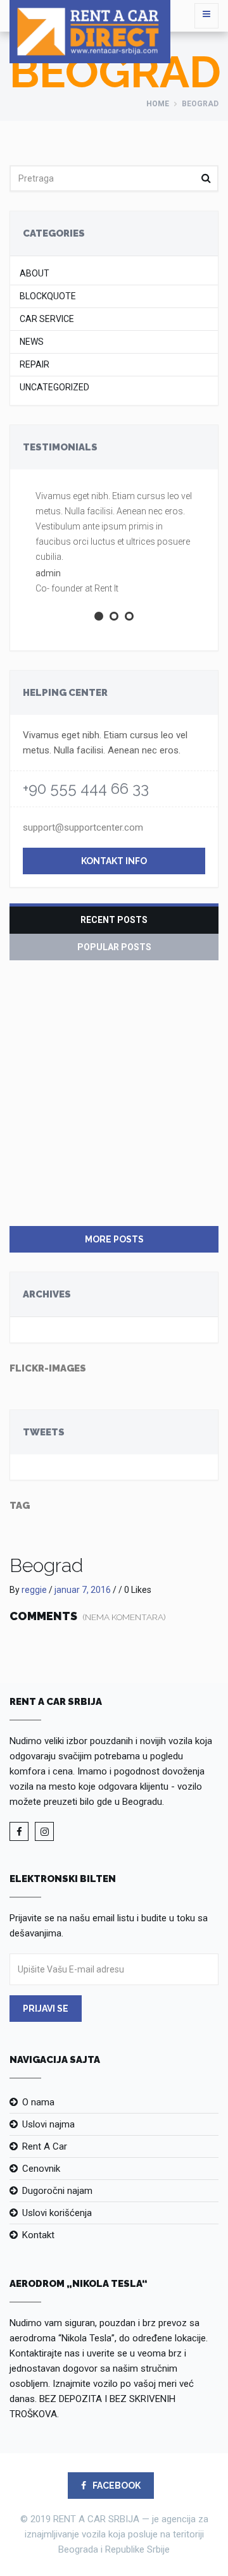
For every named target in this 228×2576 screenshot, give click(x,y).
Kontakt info (114, 861)
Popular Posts (114, 947)
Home (158, 104)
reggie (34, 1590)
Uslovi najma (48, 2124)
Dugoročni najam (57, 2191)
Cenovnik (41, 2169)
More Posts (114, 1239)
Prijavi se (46, 2009)
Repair (35, 365)
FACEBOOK (116, 2486)
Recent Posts (114, 920)
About (35, 274)
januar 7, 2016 (83, 1590)
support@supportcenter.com (83, 827)
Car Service (47, 319)
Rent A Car (45, 2146)
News (32, 342)
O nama (38, 2102)
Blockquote (48, 296)
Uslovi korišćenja (57, 2213)
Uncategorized (54, 387)
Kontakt (38, 2235)
